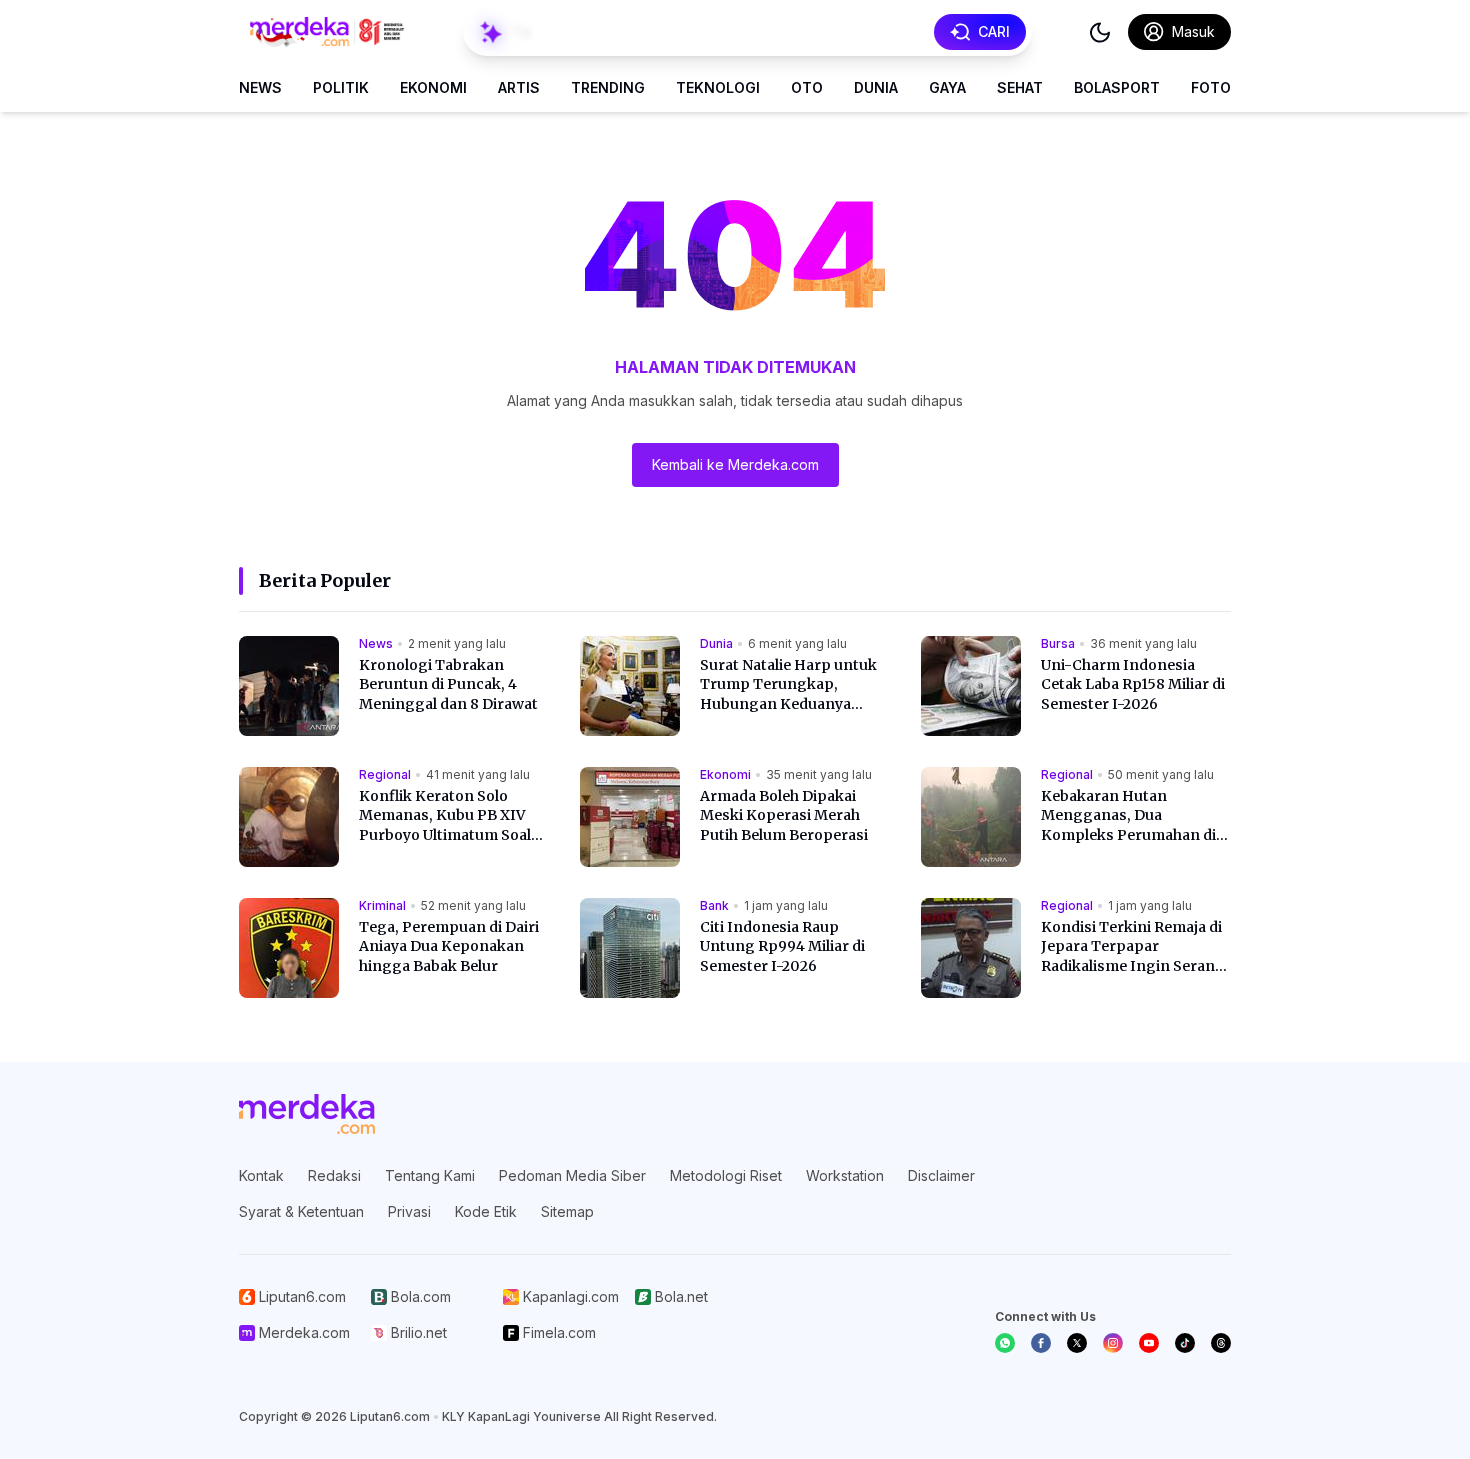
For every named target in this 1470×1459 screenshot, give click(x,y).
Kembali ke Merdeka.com (735, 464)
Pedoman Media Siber (572, 1175)
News (260, 87)
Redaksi (334, 1175)
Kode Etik (486, 1211)
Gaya (947, 87)
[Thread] (1221, 1343)
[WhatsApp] (1005, 1343)
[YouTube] (1149, 1343)
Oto (807, 87)
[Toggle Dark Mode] (1100, 32)
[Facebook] (1041, 1343)
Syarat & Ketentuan (301, 1211)
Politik (341, 87)
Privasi (409, 1211)
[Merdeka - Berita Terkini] (327, 32)
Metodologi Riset (726, 1175)
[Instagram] (1113, 1343)
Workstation (845, 1175)
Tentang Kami (430, 1175)
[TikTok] (1185, 1343)
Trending (608, 87)
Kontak (261, 1175)
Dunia (876, 87)
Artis (519, 87)
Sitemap (567, 1211)
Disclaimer (941, 1175)
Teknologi (718, 87)
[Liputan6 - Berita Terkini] (307, 1114)
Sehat (1020, 87)
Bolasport (1117, 87)
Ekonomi (433, 87)
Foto (1211, 87)
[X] (1077, 1343)
